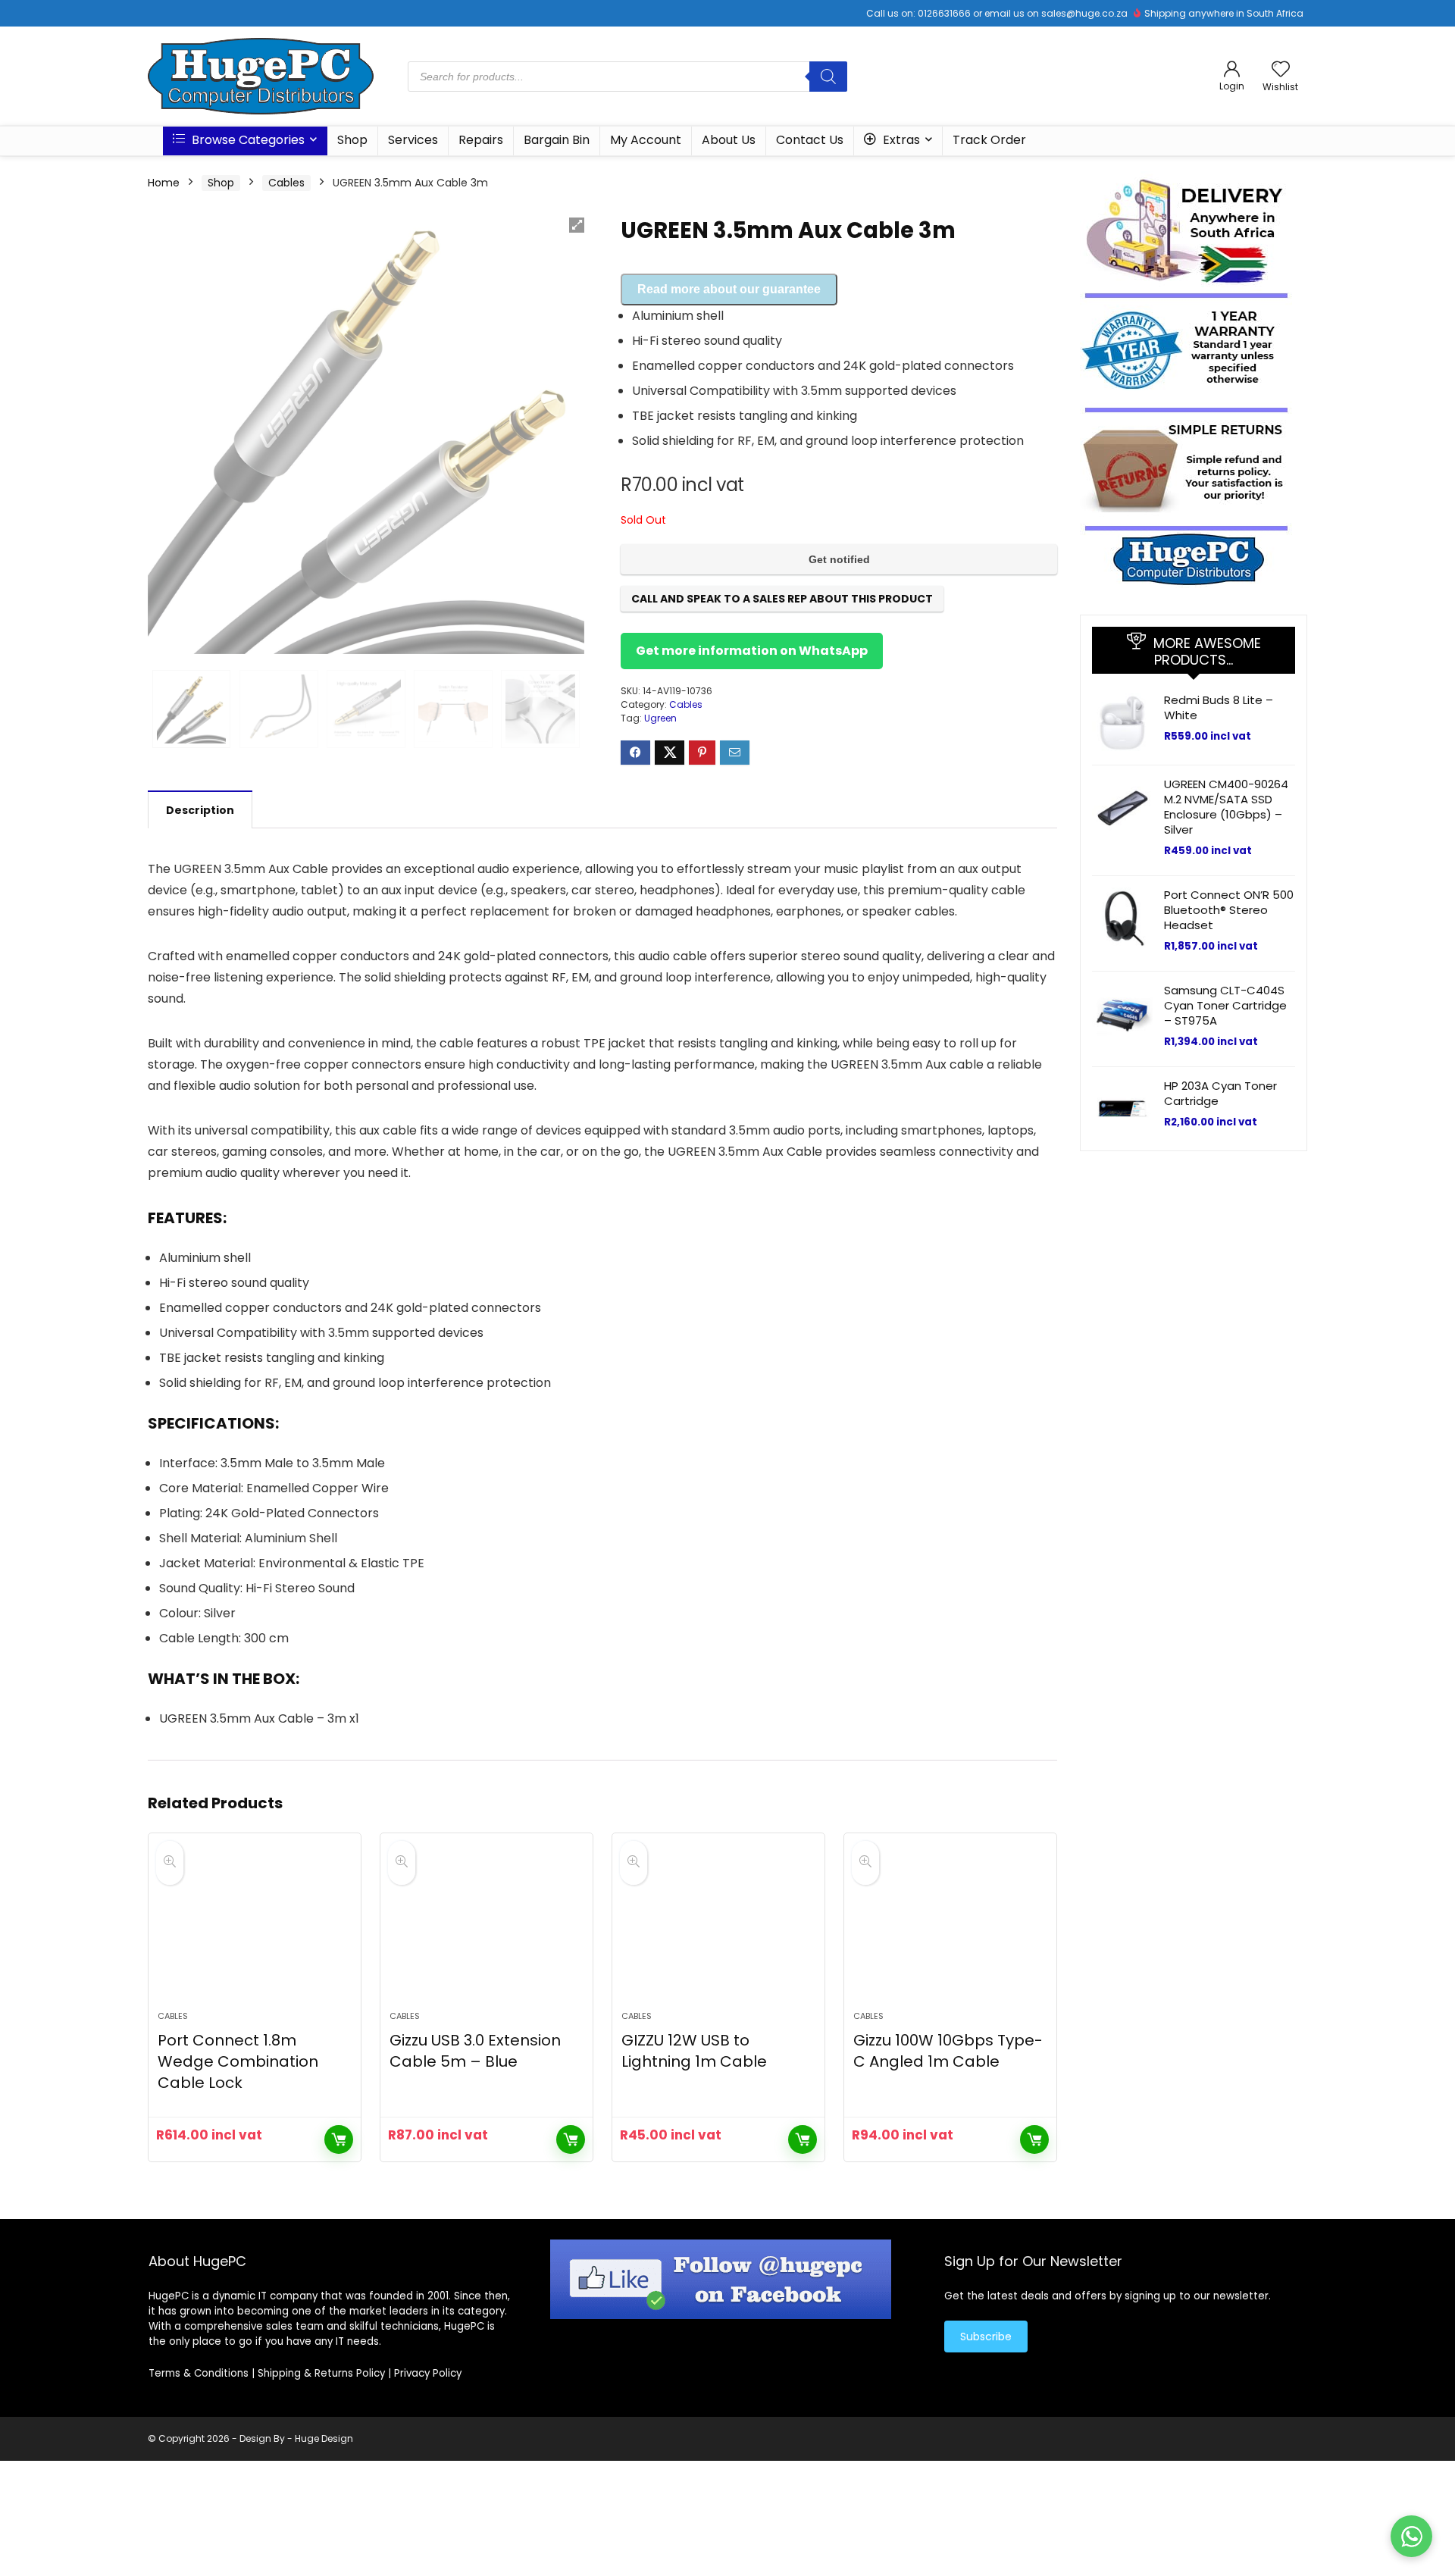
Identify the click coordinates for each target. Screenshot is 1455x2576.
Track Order (989, 140)
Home (164, 183)
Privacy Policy (428, 2373)
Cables (286, 183)
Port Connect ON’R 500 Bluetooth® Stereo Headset (1229, 910)
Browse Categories (247, 140)
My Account (646, 140)
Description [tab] (200, 810)
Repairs (481, 140)
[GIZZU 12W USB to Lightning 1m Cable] (718, 1930)
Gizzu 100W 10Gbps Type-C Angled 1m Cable (948, 2051)
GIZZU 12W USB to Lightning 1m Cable (694, 2051)
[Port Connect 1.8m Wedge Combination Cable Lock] (255, 1930)
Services (413, 140)
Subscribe (986, 2337)
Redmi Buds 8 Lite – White (1219, 707)
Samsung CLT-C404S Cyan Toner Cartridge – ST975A (1225, 1005)
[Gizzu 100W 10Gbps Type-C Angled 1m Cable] (950, 1930)
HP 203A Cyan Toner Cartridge (1220, 1093)
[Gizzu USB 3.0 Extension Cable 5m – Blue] (487, 1930)
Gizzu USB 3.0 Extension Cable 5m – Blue (475, 2051)
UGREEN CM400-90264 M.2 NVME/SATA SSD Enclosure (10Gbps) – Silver (1226, 807)
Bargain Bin (557, 140)
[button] (577, 225)
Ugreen (660, 718)
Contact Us (810, 140)
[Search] (828, 77)
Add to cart (339, 2139)
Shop (352, 140)
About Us (729, 140)
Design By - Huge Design (296, 2438)
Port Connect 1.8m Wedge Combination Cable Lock (238, 2061)
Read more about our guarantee (729, 289)
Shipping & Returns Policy (321, 2373)
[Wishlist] (1281, 70)
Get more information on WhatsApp (752, 651)
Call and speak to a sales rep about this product (782, 599)
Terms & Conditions (199, 2373)
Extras (900, 140)
